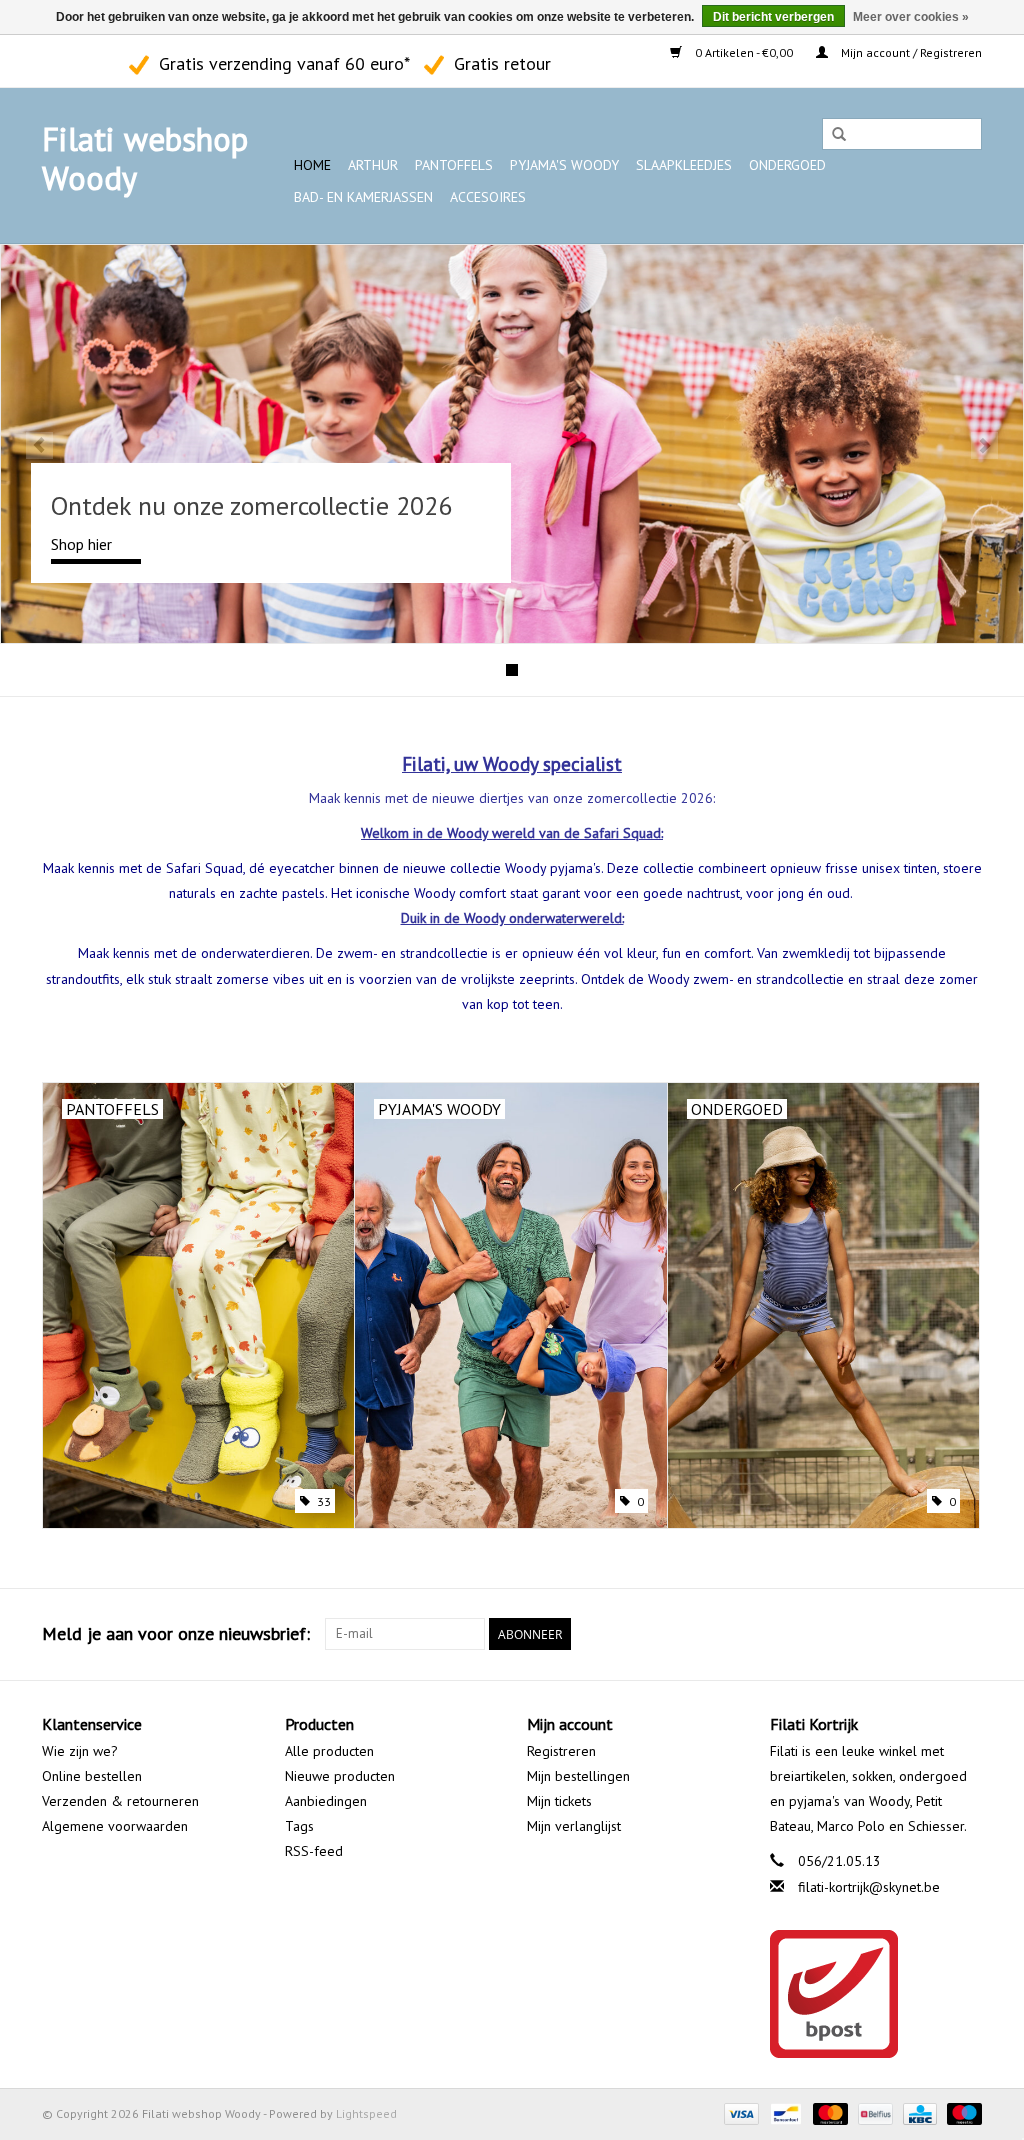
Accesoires (488, 197)
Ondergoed (787, 165)
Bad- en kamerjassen (363, 197)
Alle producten (329, 1751)
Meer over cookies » (911, 17)
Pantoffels (454, 165)
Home (312, 165)
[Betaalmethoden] (739, 2112)
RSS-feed (314, 1851)
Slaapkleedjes (684, 165)
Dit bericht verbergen (773, 17)
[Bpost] (876, 1994)
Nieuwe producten (340, 1776)
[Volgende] (984, 445)
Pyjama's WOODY (564, 165)
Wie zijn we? (80, 1751)
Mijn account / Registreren (910, 52)
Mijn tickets (559, 1801)
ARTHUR (373, 165)
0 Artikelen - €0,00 (744, 52)
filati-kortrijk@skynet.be (869, 1887)
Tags (299, 1826)
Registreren (561, 1751)
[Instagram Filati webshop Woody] (93, 61)
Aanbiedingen (326, 1801)
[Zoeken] (839, 135)
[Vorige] (39, 445)
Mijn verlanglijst (574, 1826)
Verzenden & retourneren (120, 1801)
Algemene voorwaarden (115, 1826)
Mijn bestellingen (578, 1776)
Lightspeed (366, 2113)
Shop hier (81, 544)
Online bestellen (92, 1776)
